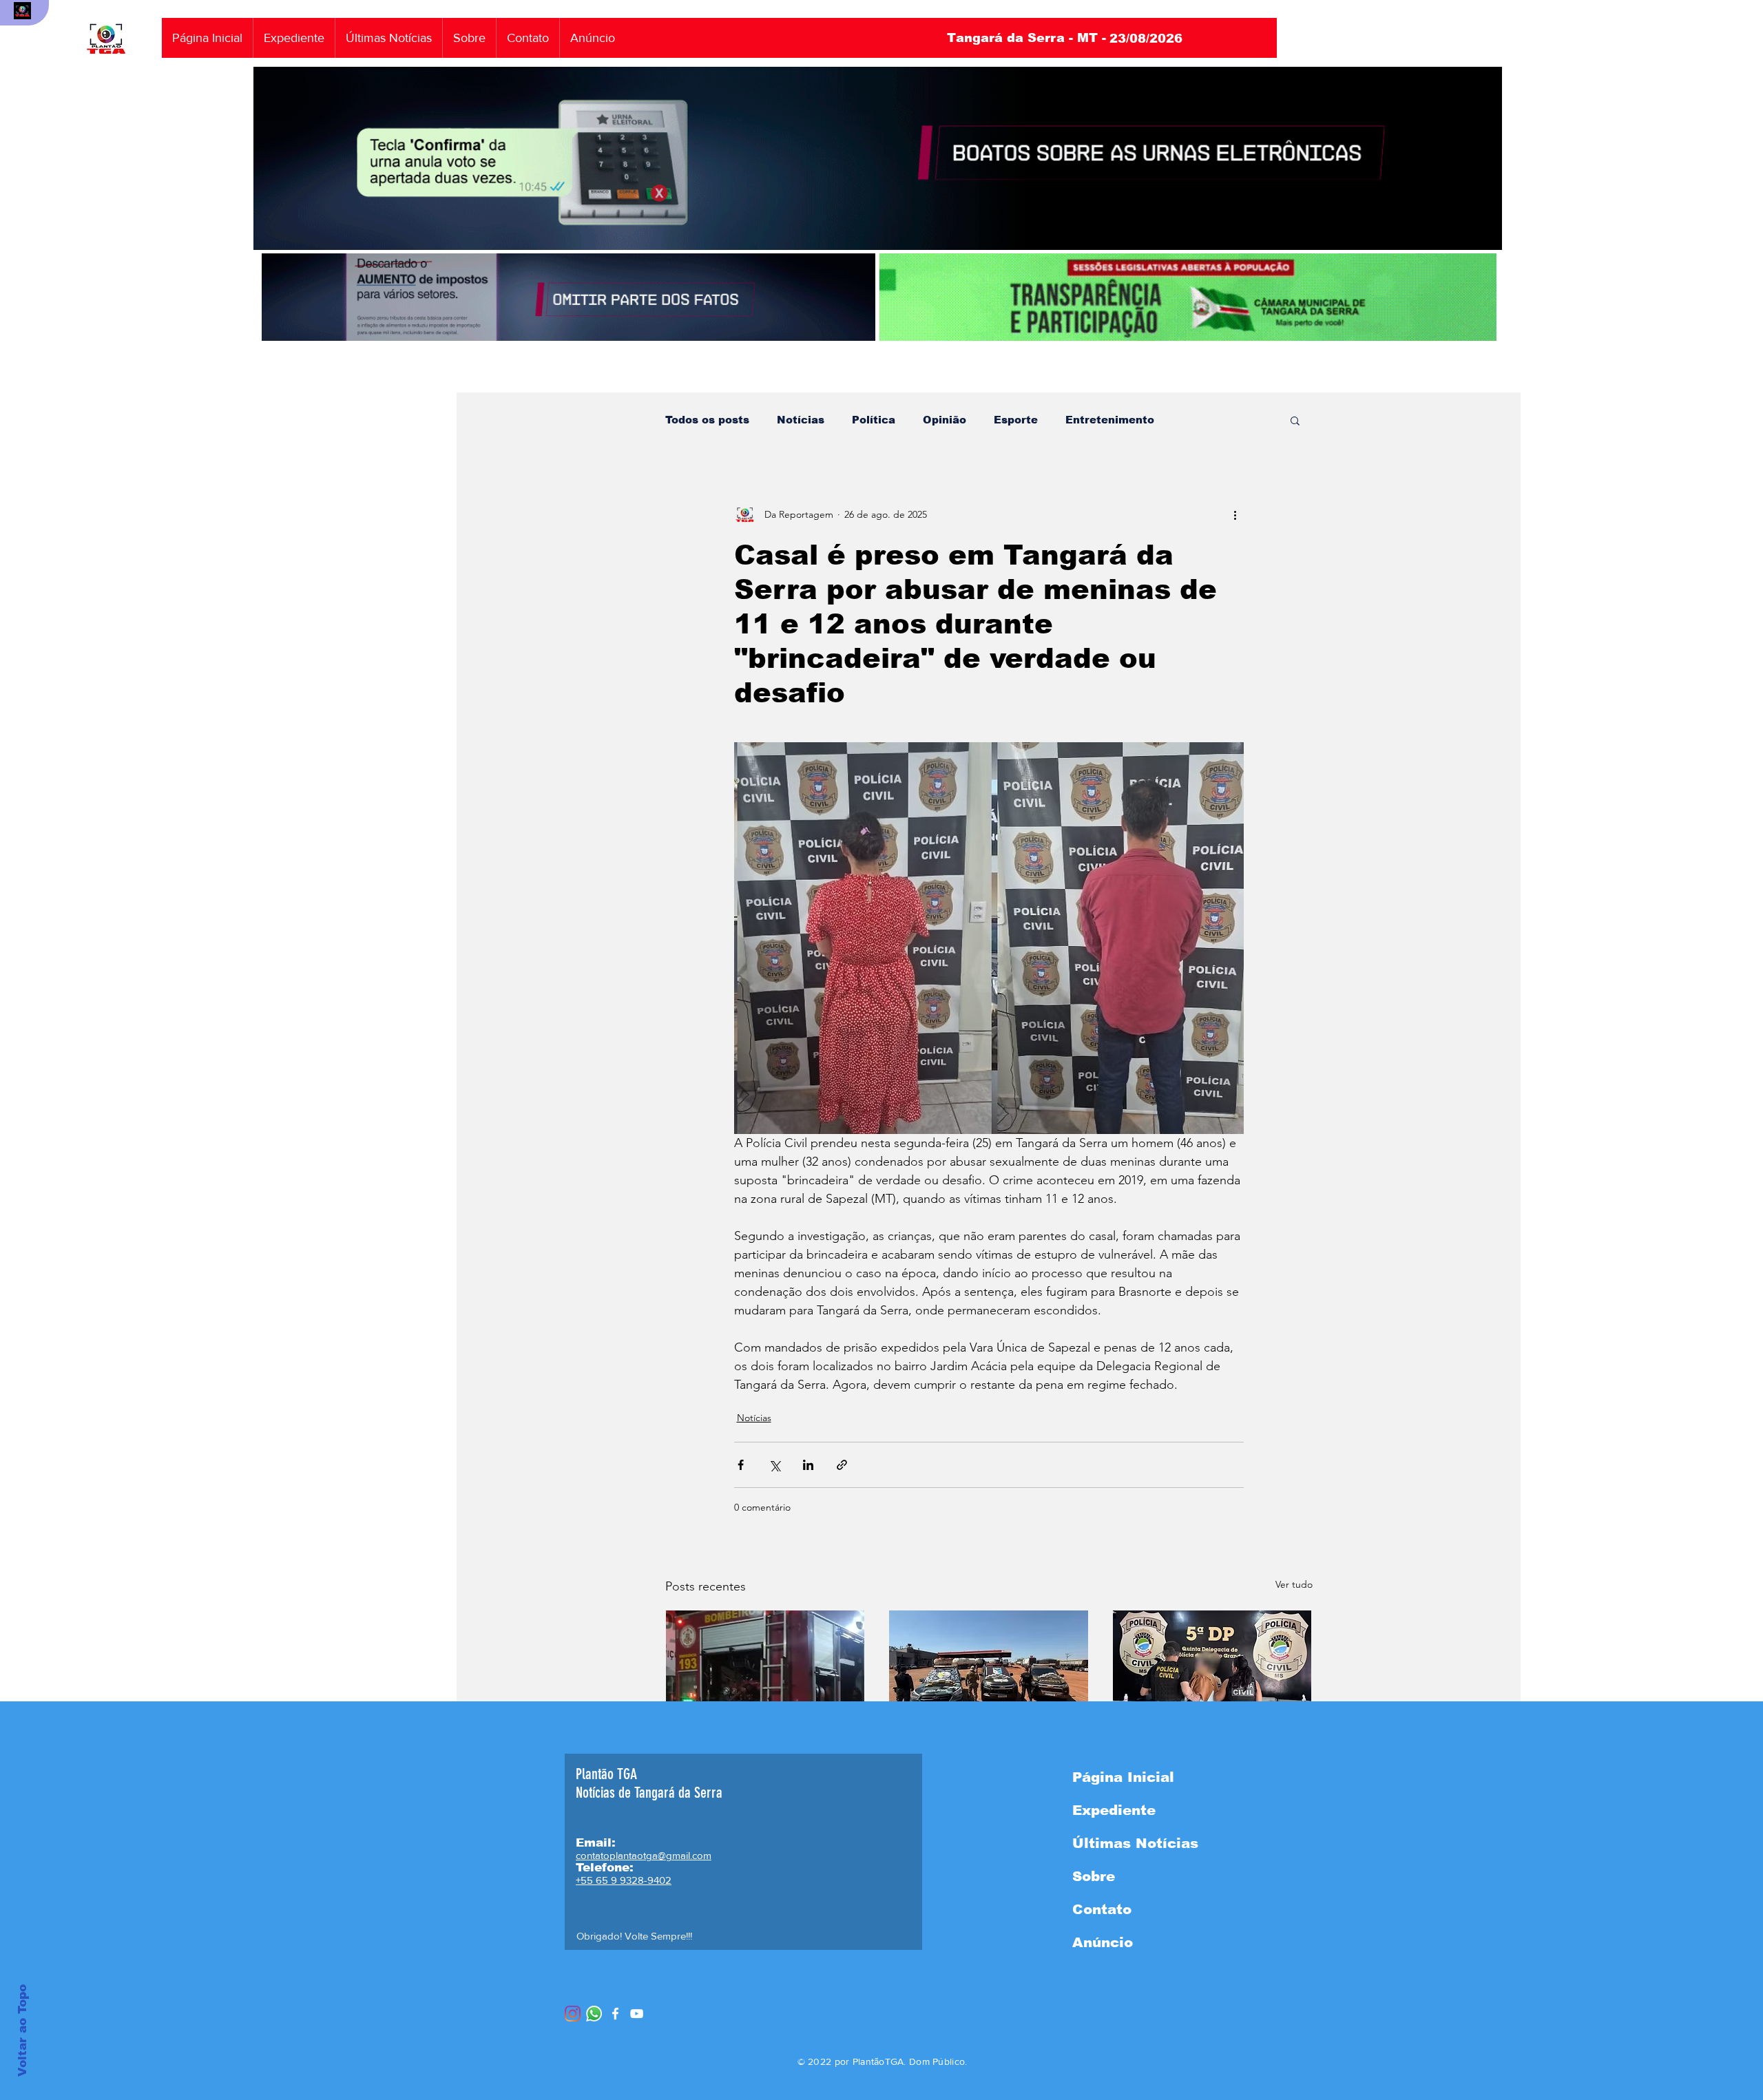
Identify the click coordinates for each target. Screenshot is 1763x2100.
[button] (1295, 420)
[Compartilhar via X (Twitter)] (774, 1465)
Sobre (1094, 1876)
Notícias (801, 420)
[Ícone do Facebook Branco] (615, 2014)
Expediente (1114, 1810)
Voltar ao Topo (22, 2030)
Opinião (945, 420)
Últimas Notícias (1135, 1843)
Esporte (1016, 420)
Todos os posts (707, 420)
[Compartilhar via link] (842, 1465)
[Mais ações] (1235, 514)
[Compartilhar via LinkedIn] (808, 1465)
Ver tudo (1294, 1584)
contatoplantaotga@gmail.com (644, 1855)
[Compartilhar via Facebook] (741, 1465)
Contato (1102, 1909)
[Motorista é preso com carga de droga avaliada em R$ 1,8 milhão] (989, 1666)
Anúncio (1103, 1942)
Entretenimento (1110, 420)
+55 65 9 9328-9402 (624, 1880)
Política (874, 420)
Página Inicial (1123, 1777)
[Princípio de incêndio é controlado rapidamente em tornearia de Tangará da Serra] (765, 1666)
